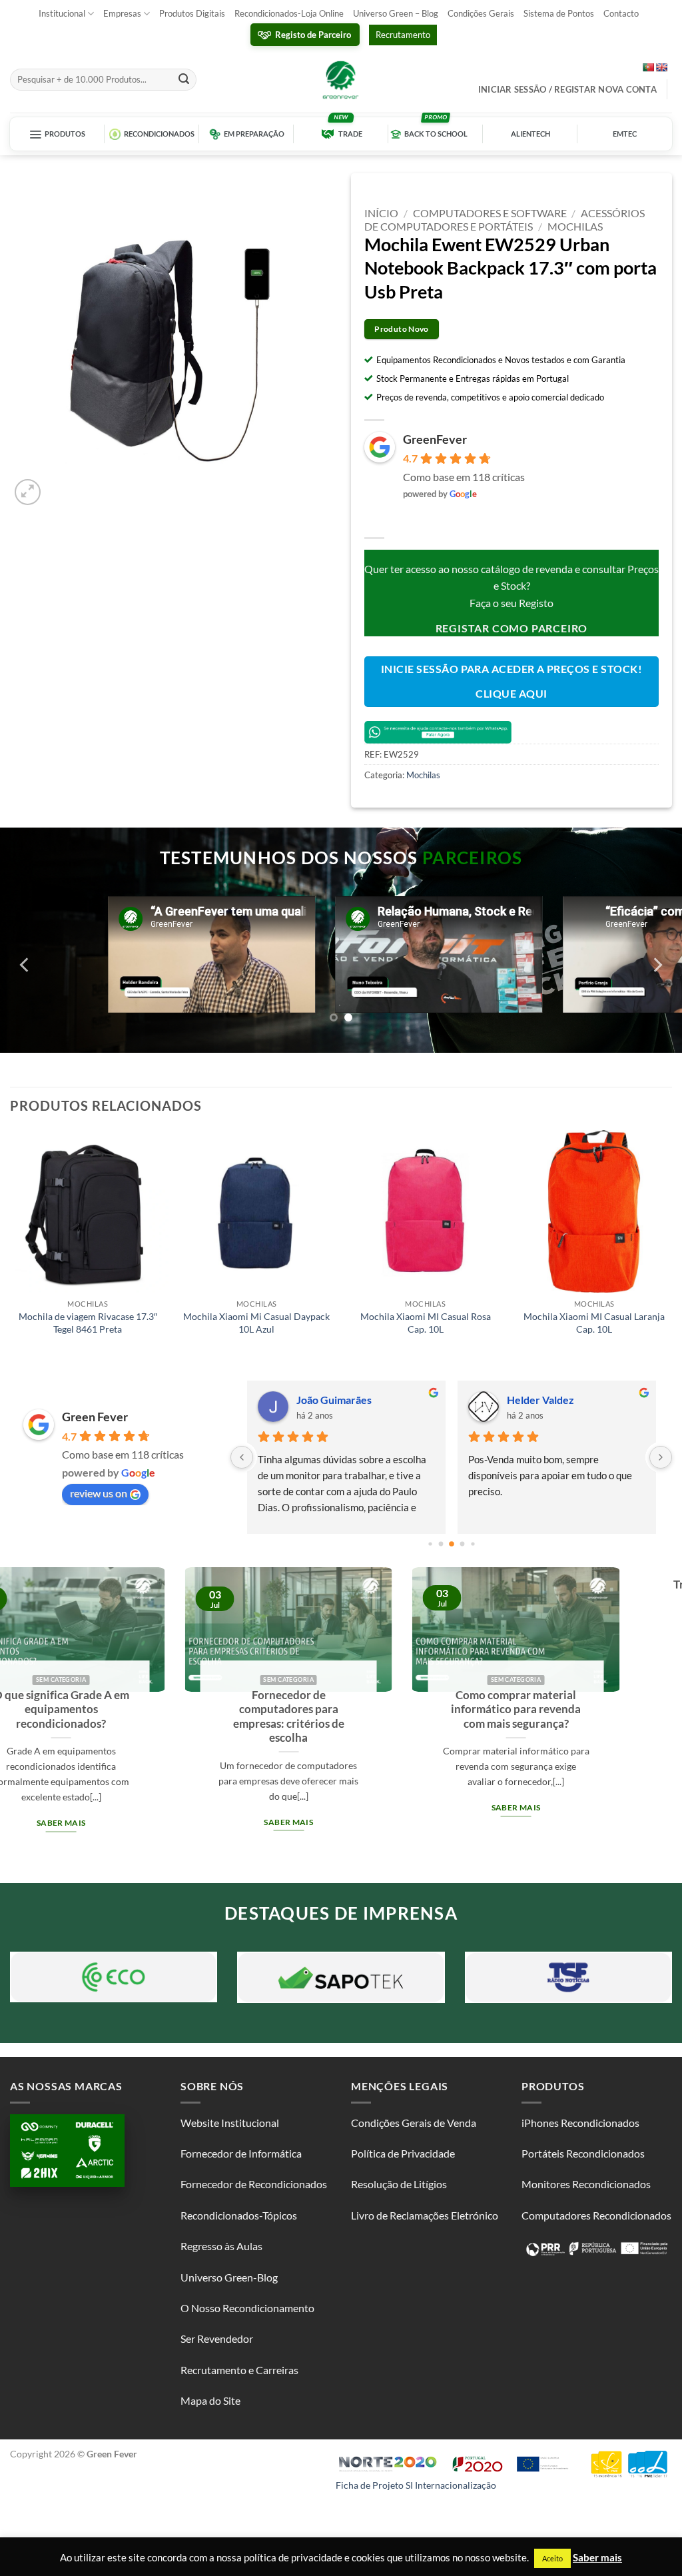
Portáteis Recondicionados (583, 2153)
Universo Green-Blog (229, 2277)
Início (381, 213)
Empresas (122, 13)
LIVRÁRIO (531, 1400)
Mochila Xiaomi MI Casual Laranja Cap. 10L (594, 1323)
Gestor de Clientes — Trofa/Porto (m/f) (249, 1581)
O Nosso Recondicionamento (247, 2308)
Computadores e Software (490, 213)
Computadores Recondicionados (596, 2215)
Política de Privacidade (403, 2153)
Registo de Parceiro (313, 35)
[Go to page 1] (430, 1544)
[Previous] (25, 965)
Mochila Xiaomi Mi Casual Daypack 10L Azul (256, 1323)
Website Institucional (230, 2123)
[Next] (657, 965)
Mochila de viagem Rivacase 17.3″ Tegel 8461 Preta (88, 1323)
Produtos (65, 134)
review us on (99, 1493)
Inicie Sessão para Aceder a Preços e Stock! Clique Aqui (511, 681)
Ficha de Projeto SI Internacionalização (416, 2485)
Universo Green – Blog (396, 13)
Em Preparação (254, 134)
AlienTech (530, 134)
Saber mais (249, 1685)
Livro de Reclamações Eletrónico (425, 2215)
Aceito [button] (552, 2558)
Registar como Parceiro (512, 628)
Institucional (62, 13)
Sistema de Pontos (559, 13)
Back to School (436, 134)
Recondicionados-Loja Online (289, 13)
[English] (661, 67)
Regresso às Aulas (221, 2246)
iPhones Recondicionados (580, 2123)
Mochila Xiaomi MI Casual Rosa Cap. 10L (426, 1323)
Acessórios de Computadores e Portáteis (505, 219)
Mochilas (575, 226)
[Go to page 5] (473, 1544)
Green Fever (95, 1417)
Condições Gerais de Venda (414, 2123)
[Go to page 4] (462, 1544)
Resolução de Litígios (399, 2184)
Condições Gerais (481, 13)
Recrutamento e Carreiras (239, 2370)
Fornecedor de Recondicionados (254, 2184)
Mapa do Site (210, 2400)
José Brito (319, 1400)
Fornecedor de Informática (241, 2153)
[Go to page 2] (441, 1544)
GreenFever (435, 439)
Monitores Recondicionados (586, 2184)
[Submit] (184, 80)
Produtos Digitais (192, 13)
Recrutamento (403, 35)
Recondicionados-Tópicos (239, 2215)
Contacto (621, 13)
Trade (350, 134)
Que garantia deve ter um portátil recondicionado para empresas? (477, 1709)
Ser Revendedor (217, 2338)
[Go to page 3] (452, 1544)
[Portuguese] (648, 67)
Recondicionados (159, 134)
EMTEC (625, 134)
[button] (28, 492)
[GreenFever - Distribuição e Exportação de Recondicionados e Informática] (341, 79)
